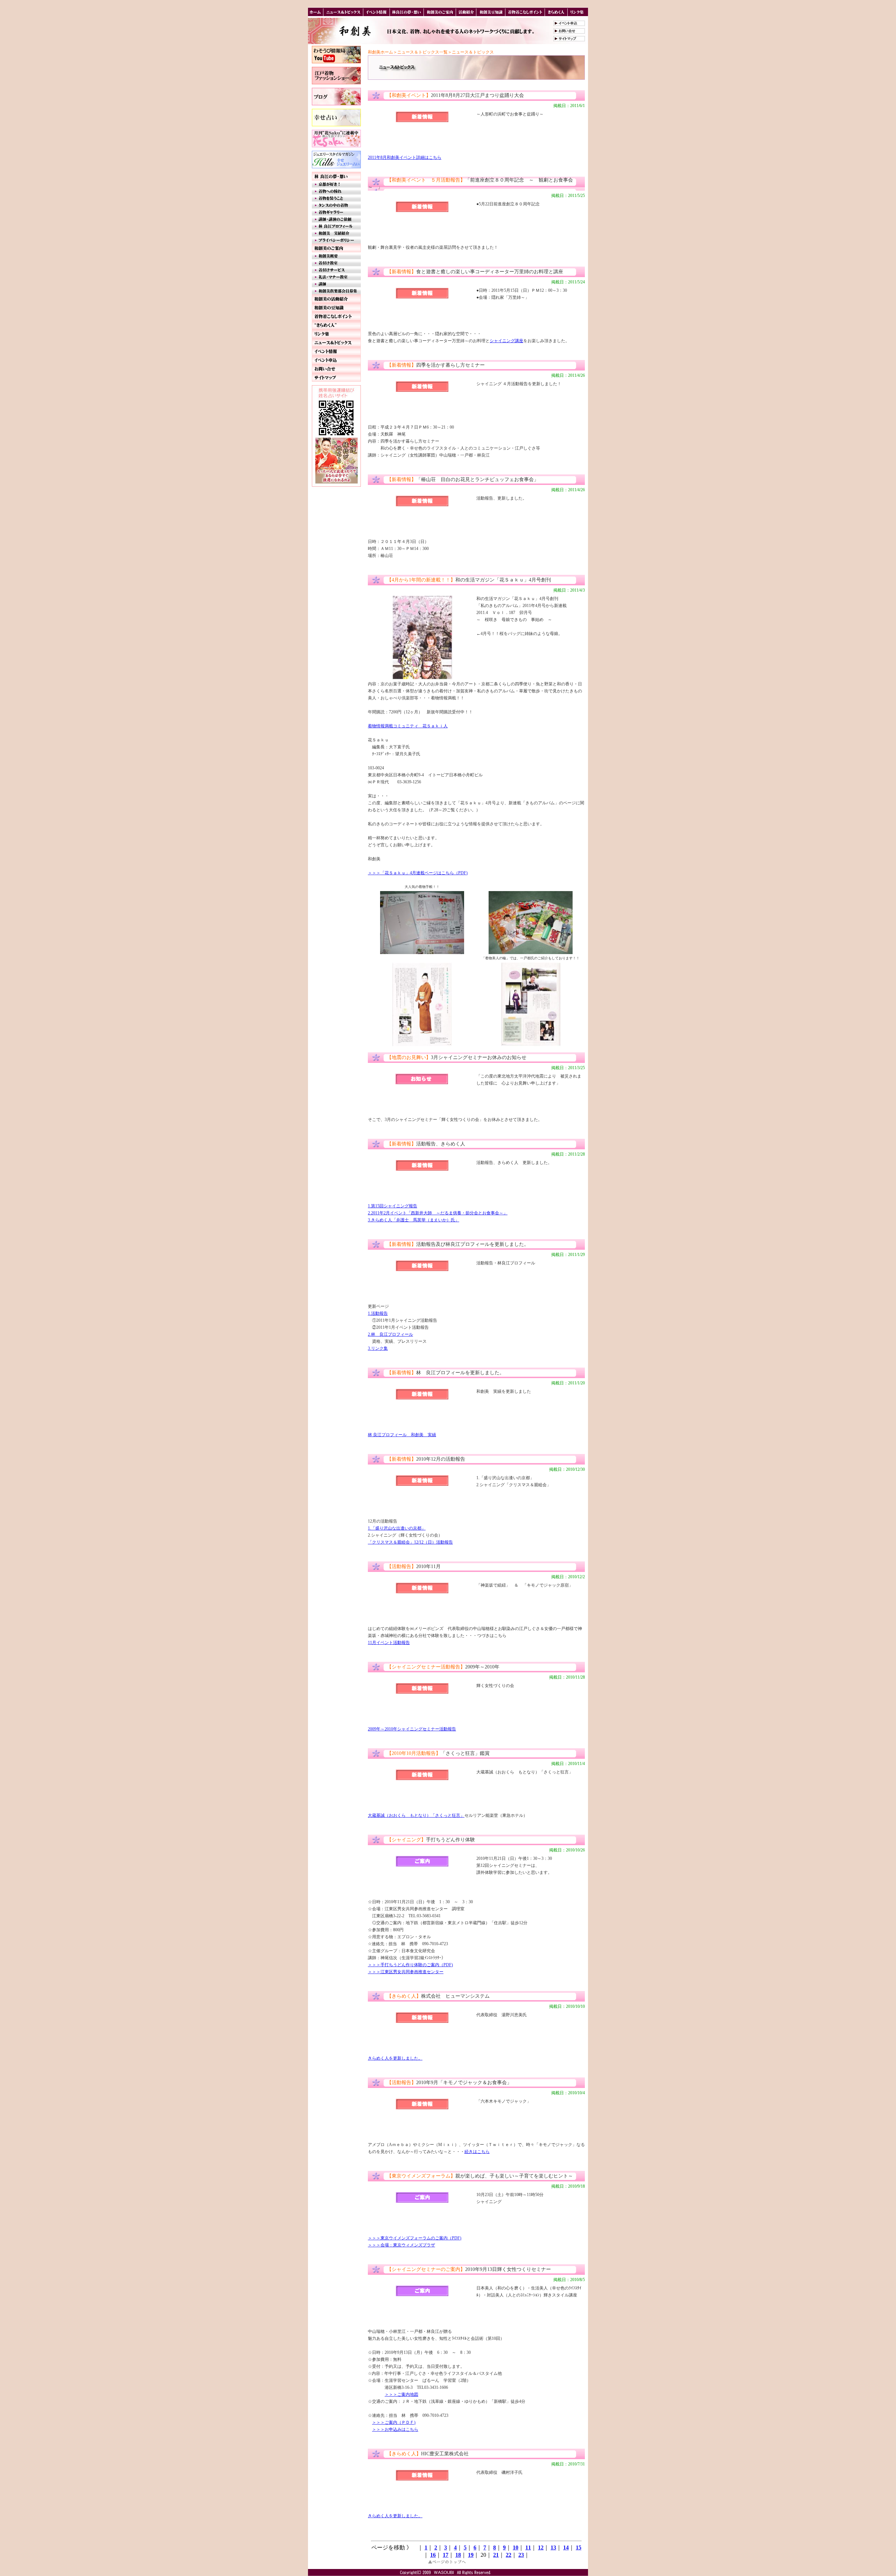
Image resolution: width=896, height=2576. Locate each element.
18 (458, 2555)
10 (516, 2547)
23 (521, 2555)
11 (528, 2547)
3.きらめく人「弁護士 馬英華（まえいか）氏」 (414, 1220)
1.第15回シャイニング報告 (393, 1206)
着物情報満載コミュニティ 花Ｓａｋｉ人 (408, 726)
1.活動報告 (378, 1313)
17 (446, 2555)
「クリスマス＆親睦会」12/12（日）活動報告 (410, 1542)
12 (541, 2547)
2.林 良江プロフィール (390, 1334)
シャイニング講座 (506, 341)
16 (433, 2555)
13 (553, 2547)
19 (471, 2555)
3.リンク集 (378, 1348)
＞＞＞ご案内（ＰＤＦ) (394, 2422)
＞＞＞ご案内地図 (401, 2394)
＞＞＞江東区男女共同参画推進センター (406, 1972)
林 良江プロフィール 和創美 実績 (402, 1435)
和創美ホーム (380, 52)
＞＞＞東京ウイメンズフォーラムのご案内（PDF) (415, 2238)
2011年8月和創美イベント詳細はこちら (405, 157)
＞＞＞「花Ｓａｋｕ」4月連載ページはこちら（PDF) (418, 873)
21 (496, 2555)
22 (509, 2555)
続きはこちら (477, 2152)
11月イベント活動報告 (389, 1643)
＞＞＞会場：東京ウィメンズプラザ (401, 2245)
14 (566, 2547)
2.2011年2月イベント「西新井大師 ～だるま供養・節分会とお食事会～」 (438, 1213)
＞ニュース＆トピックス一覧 (420, 52)
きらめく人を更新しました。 (395, 2058)
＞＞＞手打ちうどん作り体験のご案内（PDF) (410, 1965)
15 (579, 2547)
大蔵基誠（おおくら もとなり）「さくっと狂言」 (416, 1815)
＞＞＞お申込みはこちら (395, 2429)
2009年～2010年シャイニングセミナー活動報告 (412, 1729)
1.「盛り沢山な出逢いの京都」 (397, 1528)
